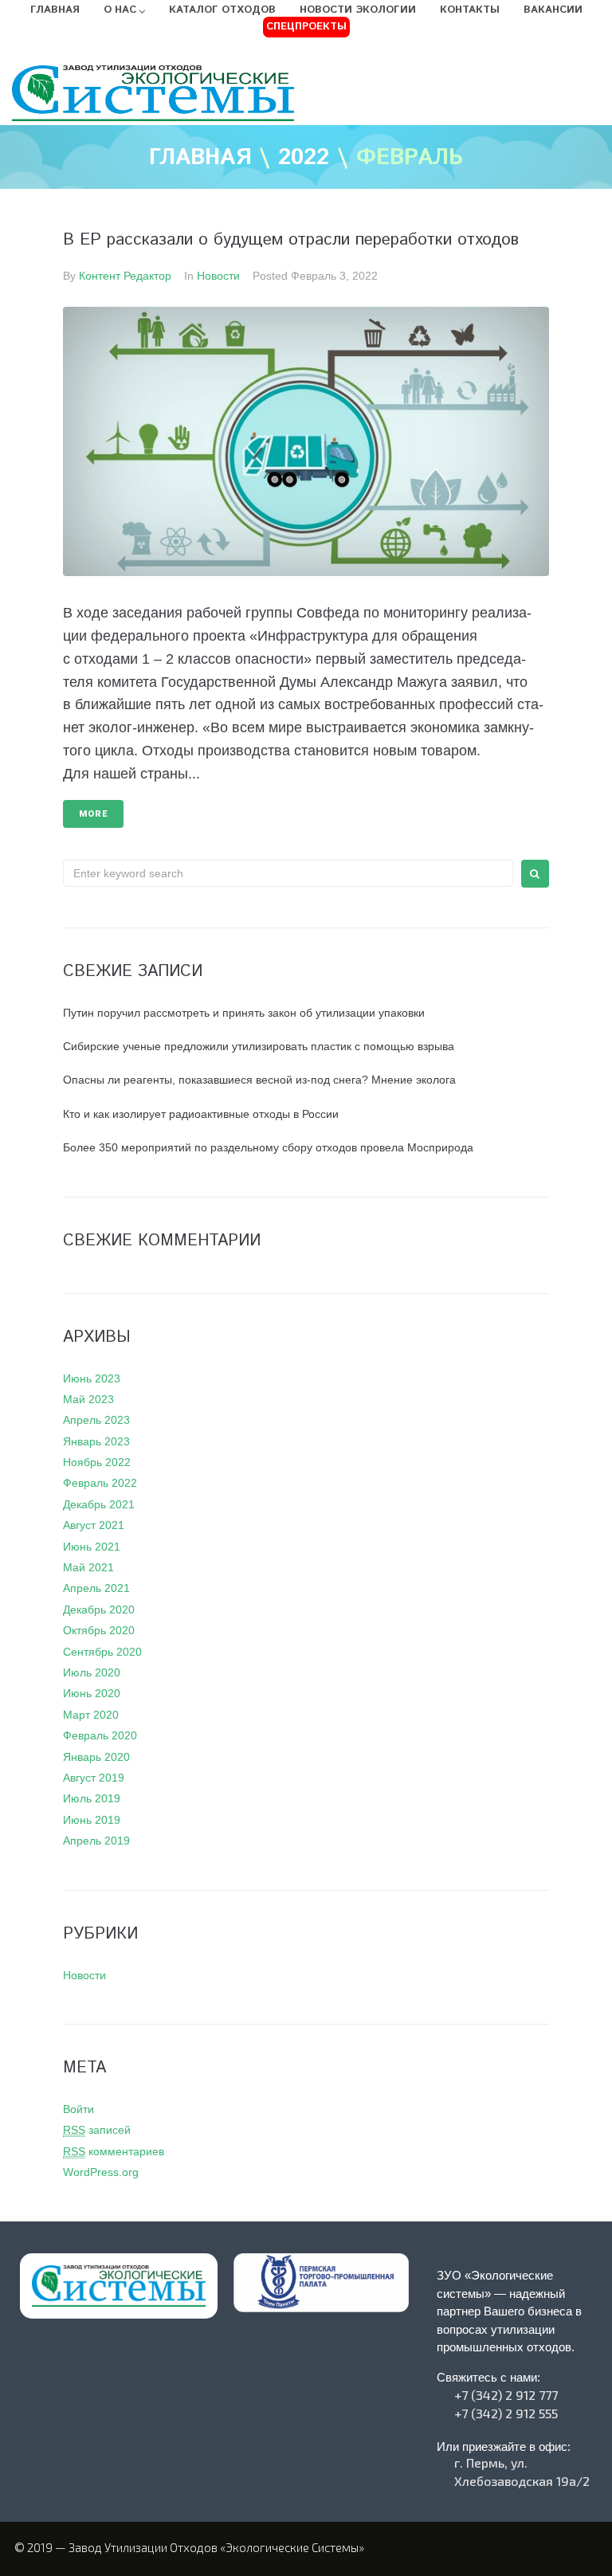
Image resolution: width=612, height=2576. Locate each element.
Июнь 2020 (92, 1693)
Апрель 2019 (96, 1841)
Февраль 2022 (100, 1483)
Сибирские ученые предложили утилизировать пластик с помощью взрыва (259, 1046)
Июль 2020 (92, 1672)
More (93, 814)
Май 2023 (88, 1399)
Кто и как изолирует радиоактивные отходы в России (201, 1114)
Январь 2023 (96, 1441)
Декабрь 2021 (99, 1504)
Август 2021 (94, 1525)
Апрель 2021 (96, 1588)
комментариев (114, 2151)
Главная (200, 159)
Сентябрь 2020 (102, 1652)
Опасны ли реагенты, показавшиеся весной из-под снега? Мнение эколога (259, 1080)
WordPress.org (101, 2172)
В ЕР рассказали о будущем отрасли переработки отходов (291, 240)
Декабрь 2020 (99, 1610)
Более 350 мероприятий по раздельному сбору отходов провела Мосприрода (268, 1147)
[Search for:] (288, 873)
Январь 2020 (96, 1757)
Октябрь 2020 (99, 1630)
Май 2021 (88, 1567)
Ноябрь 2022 (97, 1462)
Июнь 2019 (92, 1820)
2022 (304, 159)
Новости (218, 276)
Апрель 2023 (96, 1420)
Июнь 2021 (92, 1547)
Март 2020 (91, 1715)
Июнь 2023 (92, 1378)
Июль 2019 (92, 1798)
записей (97, 2130)
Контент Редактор (125, 276)
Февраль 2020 (100, 1735)
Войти (78, 2109)
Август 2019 (94, 1778)
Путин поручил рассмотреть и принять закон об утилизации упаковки (244, 1013)
